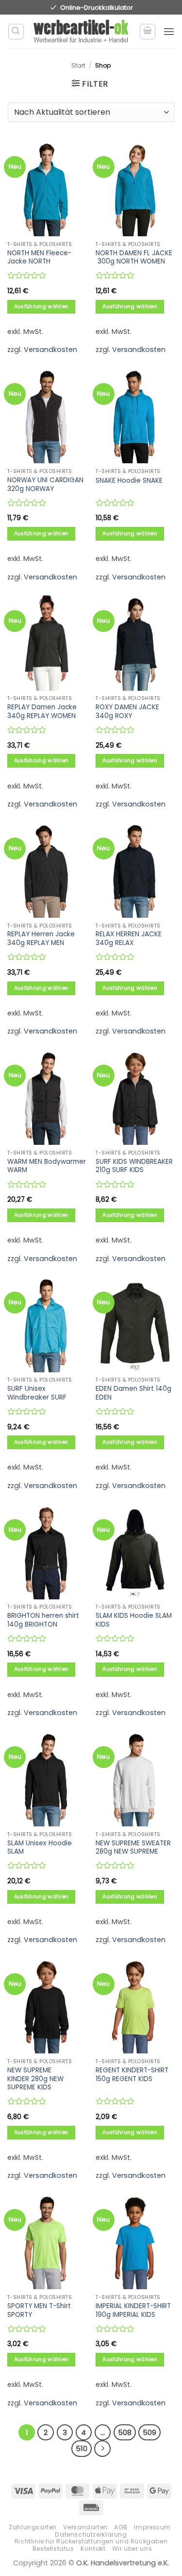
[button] (16, 32)
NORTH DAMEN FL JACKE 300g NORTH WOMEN (134, 257)
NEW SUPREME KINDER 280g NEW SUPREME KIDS (35, 2079)
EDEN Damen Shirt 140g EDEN (133, 1393)
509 (149, 2432)
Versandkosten (50, 350)
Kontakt (93, 2549)
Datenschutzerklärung (91, 2534)
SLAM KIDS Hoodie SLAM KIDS (134, 1620)
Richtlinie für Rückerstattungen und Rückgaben (91, 2541)
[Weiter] (102, 2449)
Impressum (152, 2527)
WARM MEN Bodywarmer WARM (47, 1166)
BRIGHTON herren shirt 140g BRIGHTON (43, 1620)
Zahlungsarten (33, 2527)
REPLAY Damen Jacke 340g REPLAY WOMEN (42, 711)
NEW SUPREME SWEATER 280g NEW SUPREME (133, 1848)
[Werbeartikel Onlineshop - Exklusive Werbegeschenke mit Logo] (82, 32)
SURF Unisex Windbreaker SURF (37, 1393)
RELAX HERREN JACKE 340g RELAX (129, 938)
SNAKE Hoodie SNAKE (129, 481)
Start (78, 65)
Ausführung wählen (41, 307)
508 (125, 2432)
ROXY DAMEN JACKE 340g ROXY (127, 711)
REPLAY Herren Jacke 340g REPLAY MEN (41, 938)
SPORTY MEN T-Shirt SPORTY (39, 2310)
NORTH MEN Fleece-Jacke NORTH (39, 257)
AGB (121, 2527)
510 (82, 2448)
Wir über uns (132, 2549)
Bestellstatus (53, 2549)
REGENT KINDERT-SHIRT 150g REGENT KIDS (132, 2075)
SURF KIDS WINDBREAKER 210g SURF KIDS (134, 1166)
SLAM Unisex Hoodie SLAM (40, 1848)
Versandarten (85, 2527)
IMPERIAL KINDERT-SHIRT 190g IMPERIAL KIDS (133, 2310)
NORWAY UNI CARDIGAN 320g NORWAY (45, 484)
